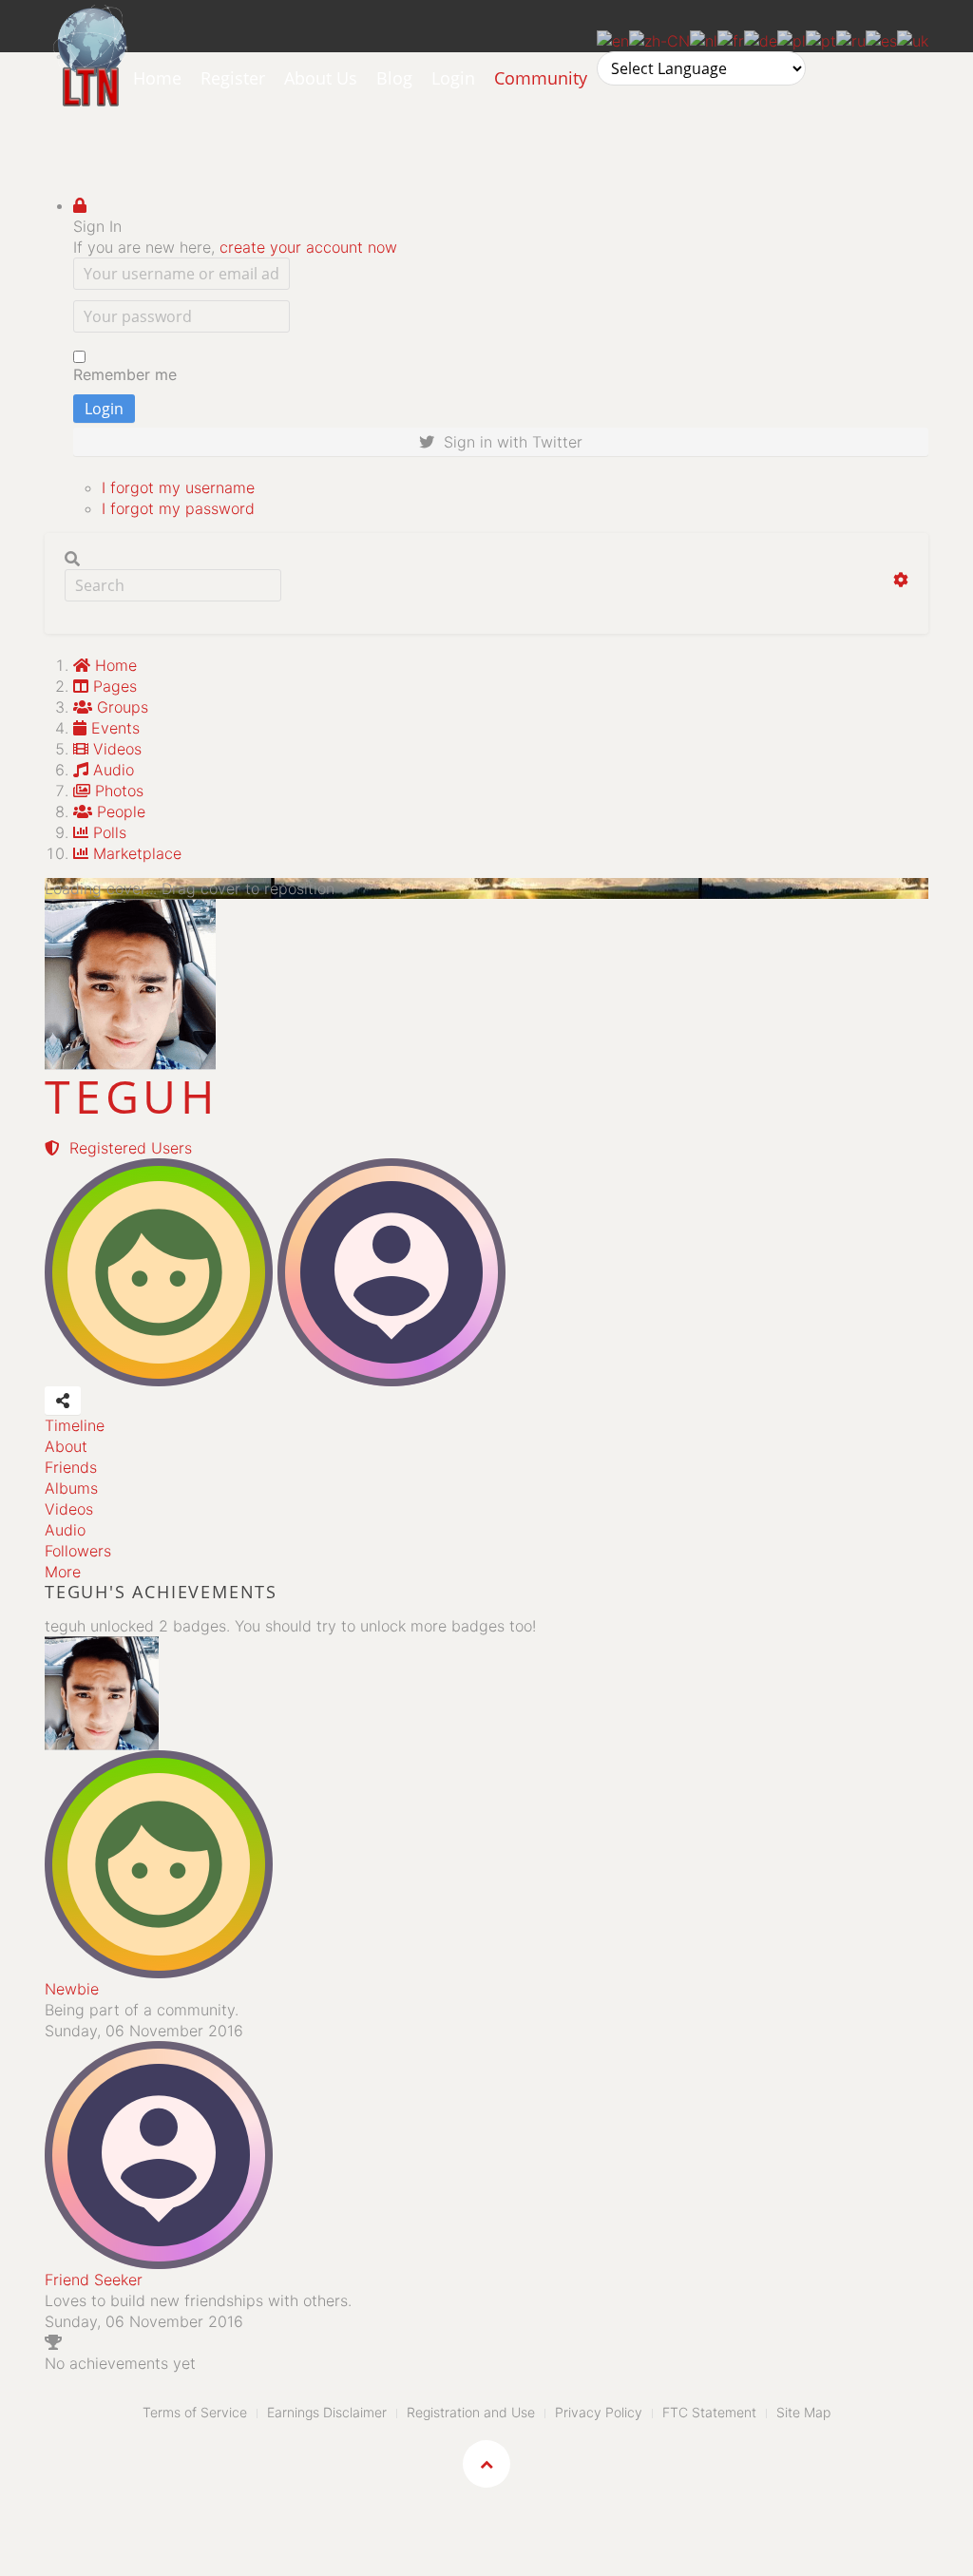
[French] (731, 39)
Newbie (72, 1989)
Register (233, 78)
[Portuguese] (821, 39)
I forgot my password (178, 508)
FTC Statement (709, 2412)
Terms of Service (195, 2412)
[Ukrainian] (913, 39)
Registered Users (126, 1148)
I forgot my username (178, 487)
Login (453, 78)
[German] (761, 39)
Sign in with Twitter (508, 442)
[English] (613, 39)
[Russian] (851, 39)
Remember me (125, 374)
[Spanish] (881, 39)
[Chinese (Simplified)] (659, 39)
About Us (321, 78)
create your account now (308, 247)
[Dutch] (704, 39)
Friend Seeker (94, 2280)
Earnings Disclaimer (327, 2412)
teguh (132, 1096)
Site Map (803, 2412)
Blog (394, 78)
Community (541, 78)
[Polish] (792, 39)
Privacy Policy (599, 2412)
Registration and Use (471, 2412)
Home (157, 78)
